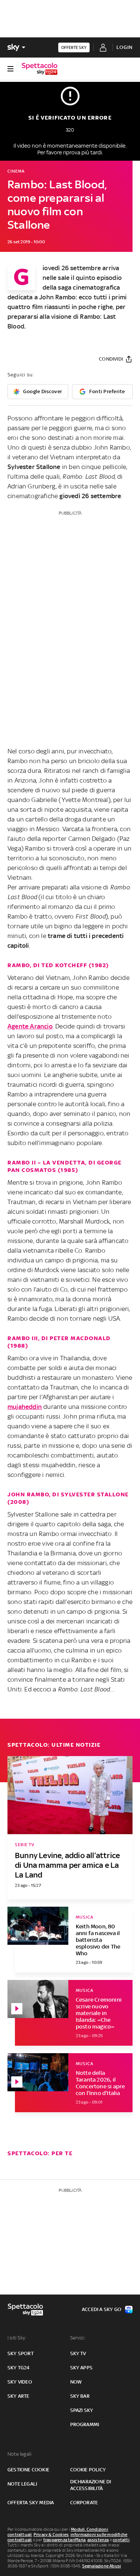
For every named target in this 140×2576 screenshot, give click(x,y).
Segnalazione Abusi (102, 2566)
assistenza (98, 2540)
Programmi (85, 2424)
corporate (84, 2503)
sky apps (82, 2368)
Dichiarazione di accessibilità (91, 2485)
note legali (22, 2484)
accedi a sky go (102, 2309)
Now (76, 2382)
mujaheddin (25, 1407)
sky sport (21, 2353)
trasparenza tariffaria (64, 2540)
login (125, 47)
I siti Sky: (17, 2338)
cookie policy (88, 2470)
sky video (20, 2382)
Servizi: (78, 2338)
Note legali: (20, 2454)
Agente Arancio (30, 1026)
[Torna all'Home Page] (40, 69)
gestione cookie (28, 2470)
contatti (121, 2540)
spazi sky (82, 2410)
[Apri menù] (10, 69)
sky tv (78, 2353)
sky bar (80, 2396)
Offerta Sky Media (31, 2503)
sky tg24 (19, 2368)
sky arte (18, 2396)
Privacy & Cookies (51, 2535)
